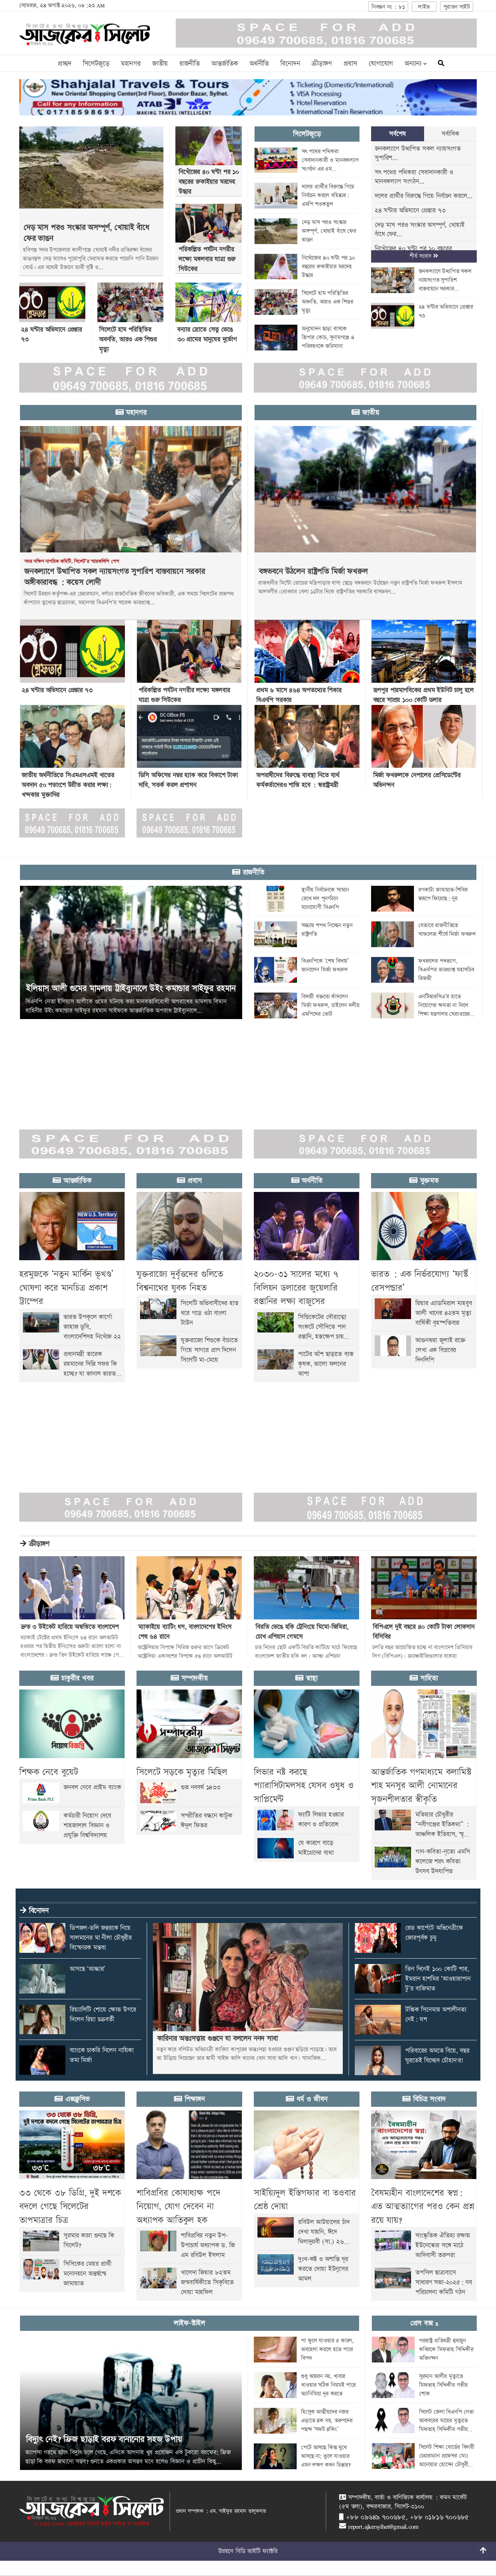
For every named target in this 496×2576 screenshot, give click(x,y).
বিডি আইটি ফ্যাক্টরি (257, 2551)
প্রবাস (350, 64)
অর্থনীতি (259, 64)
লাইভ (424, 7)
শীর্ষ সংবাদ (421, 256)
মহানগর (131, 64)
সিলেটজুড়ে (96, 64)
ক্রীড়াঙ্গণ (322, 64)
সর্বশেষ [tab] (397, 134)
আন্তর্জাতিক (225, 64)
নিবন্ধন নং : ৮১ (388, 7)
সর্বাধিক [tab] (450, 134)
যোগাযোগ (381, 64)
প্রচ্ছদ (64, 64)
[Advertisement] (218, 1070)
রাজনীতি (190, 64)
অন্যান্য (414, 64)
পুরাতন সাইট (457, 7)
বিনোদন (290, 64)
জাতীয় (160, 64)
